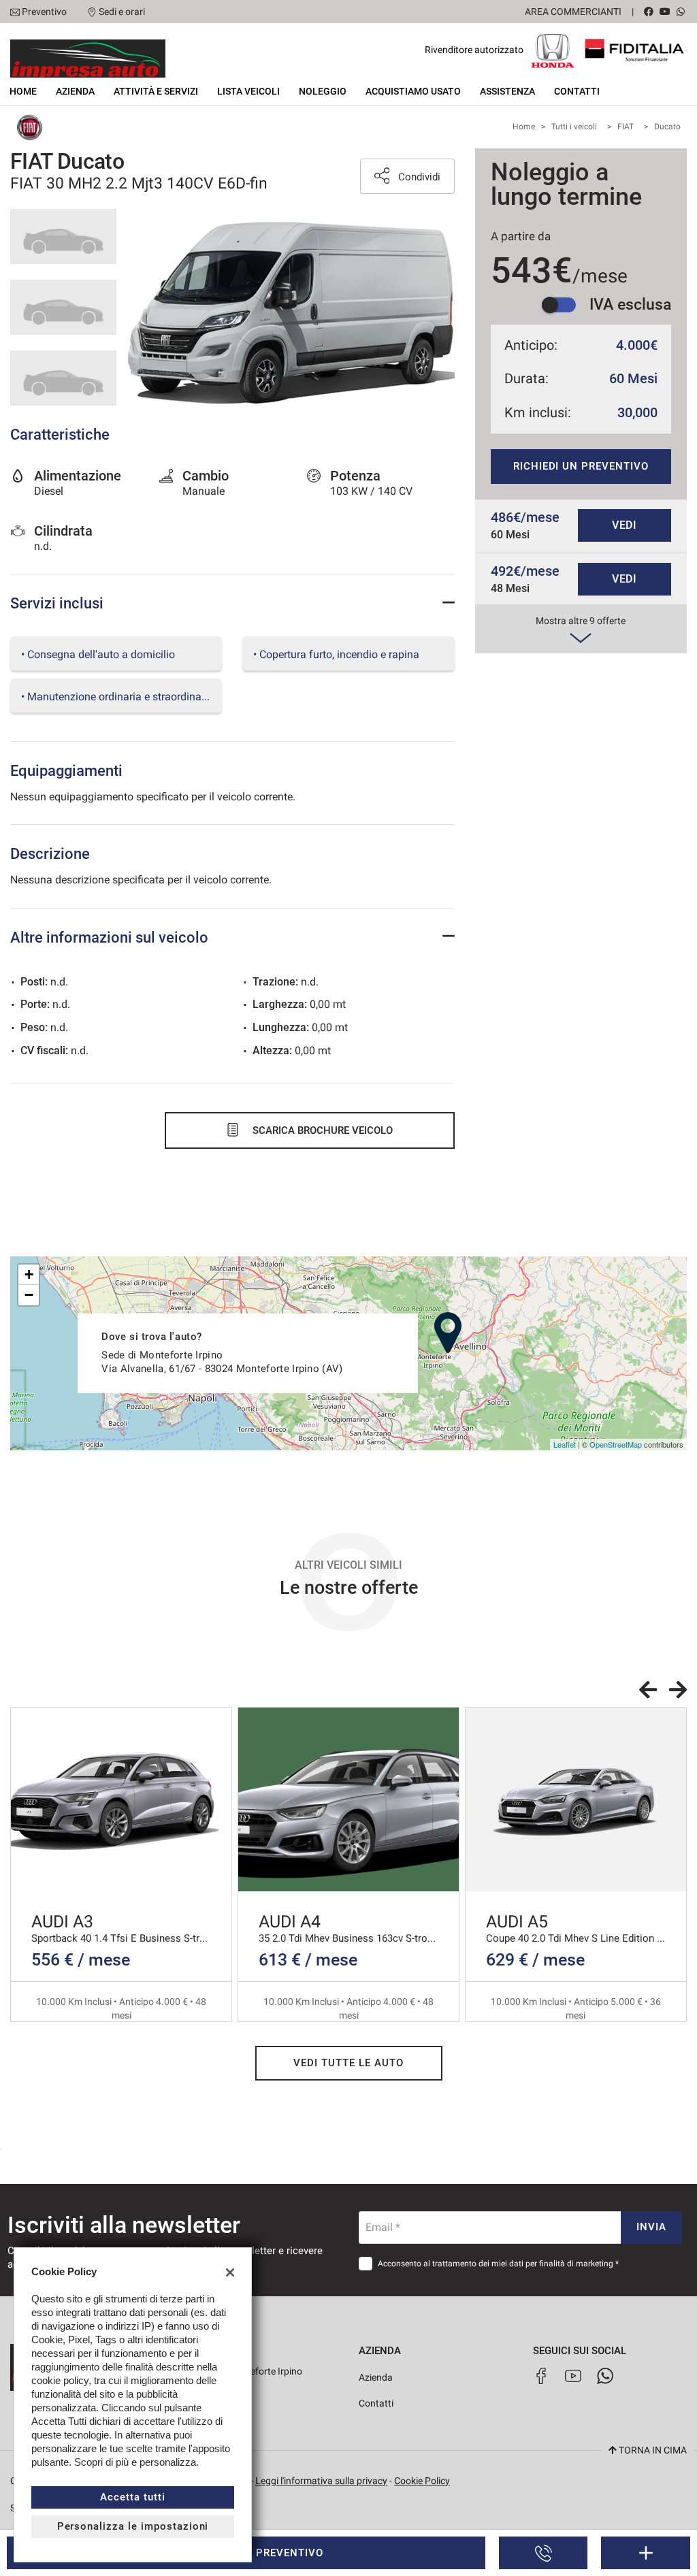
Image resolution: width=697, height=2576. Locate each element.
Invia (651, 2227)
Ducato (667, 127)
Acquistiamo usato (413, 91)
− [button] (29, 1295)
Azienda (75, 91)
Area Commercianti (573, 12)
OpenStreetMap (616, 1444)
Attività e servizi (156, 91)
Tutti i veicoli (574, 127)
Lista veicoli (248, 91)
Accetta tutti (132, 2497)
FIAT (626, 127)
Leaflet (565, 1444)
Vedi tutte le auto (348, 2063)
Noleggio (323, 91)
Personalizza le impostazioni (133, 2526)
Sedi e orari (122, 12)
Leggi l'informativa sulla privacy (321, 2481)
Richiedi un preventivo (581, 466)
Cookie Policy (422, 2481)
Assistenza (507, 91)
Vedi (625, 525)
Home (23, 91)
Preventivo (44, 12)
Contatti (577, 91)
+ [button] (29, 1274)
